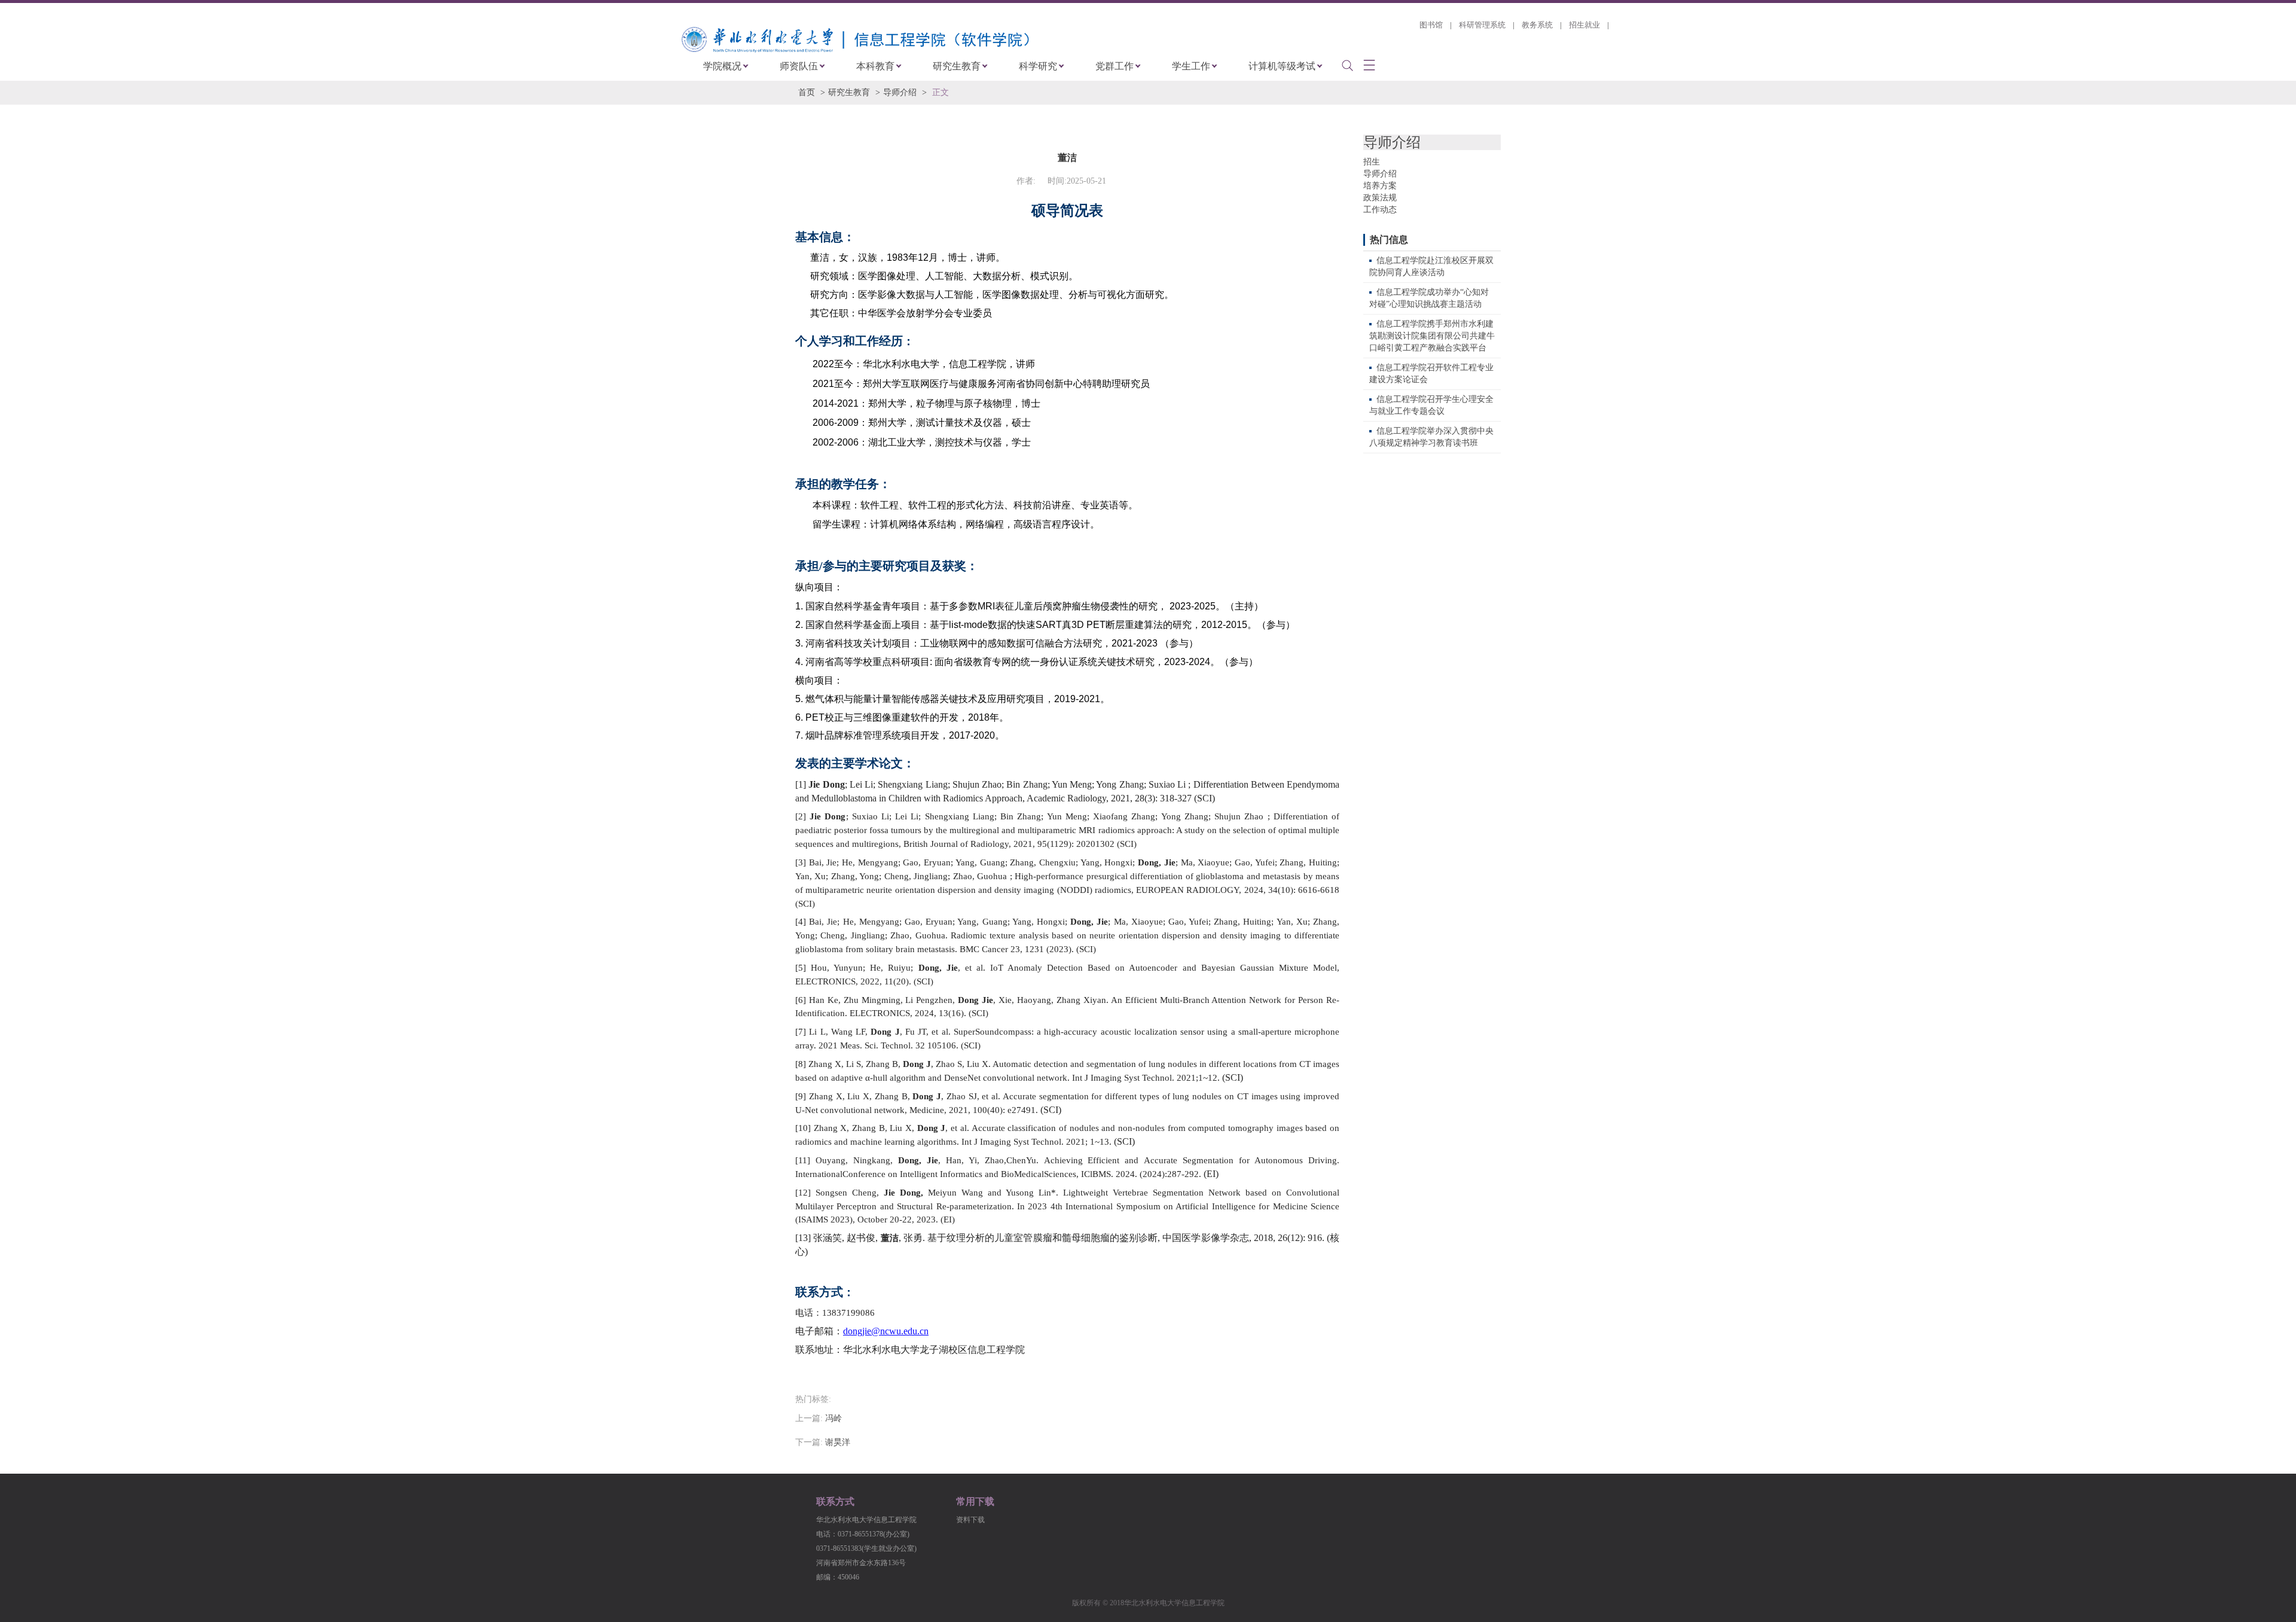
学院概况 (722, 66)
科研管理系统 (1482, 25)
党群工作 (1115, 66)
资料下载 (970, 1520)
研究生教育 (957, 66)
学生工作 (1191, 66)
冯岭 (833, 1418)
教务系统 (1537, 25)
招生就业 (1584, 25)
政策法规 (1380, 198)
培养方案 (1380, 186)
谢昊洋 (838, 1442)
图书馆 (1431, 25)
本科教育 (875, 66)
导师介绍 (900, 92)
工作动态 (1380, 210)
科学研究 (1038, 66)
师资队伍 (799, 66)
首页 (807, 92)
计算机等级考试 (1282, 66)
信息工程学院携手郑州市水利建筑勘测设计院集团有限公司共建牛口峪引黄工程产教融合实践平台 (1432, 336)
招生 (1372, 162)
